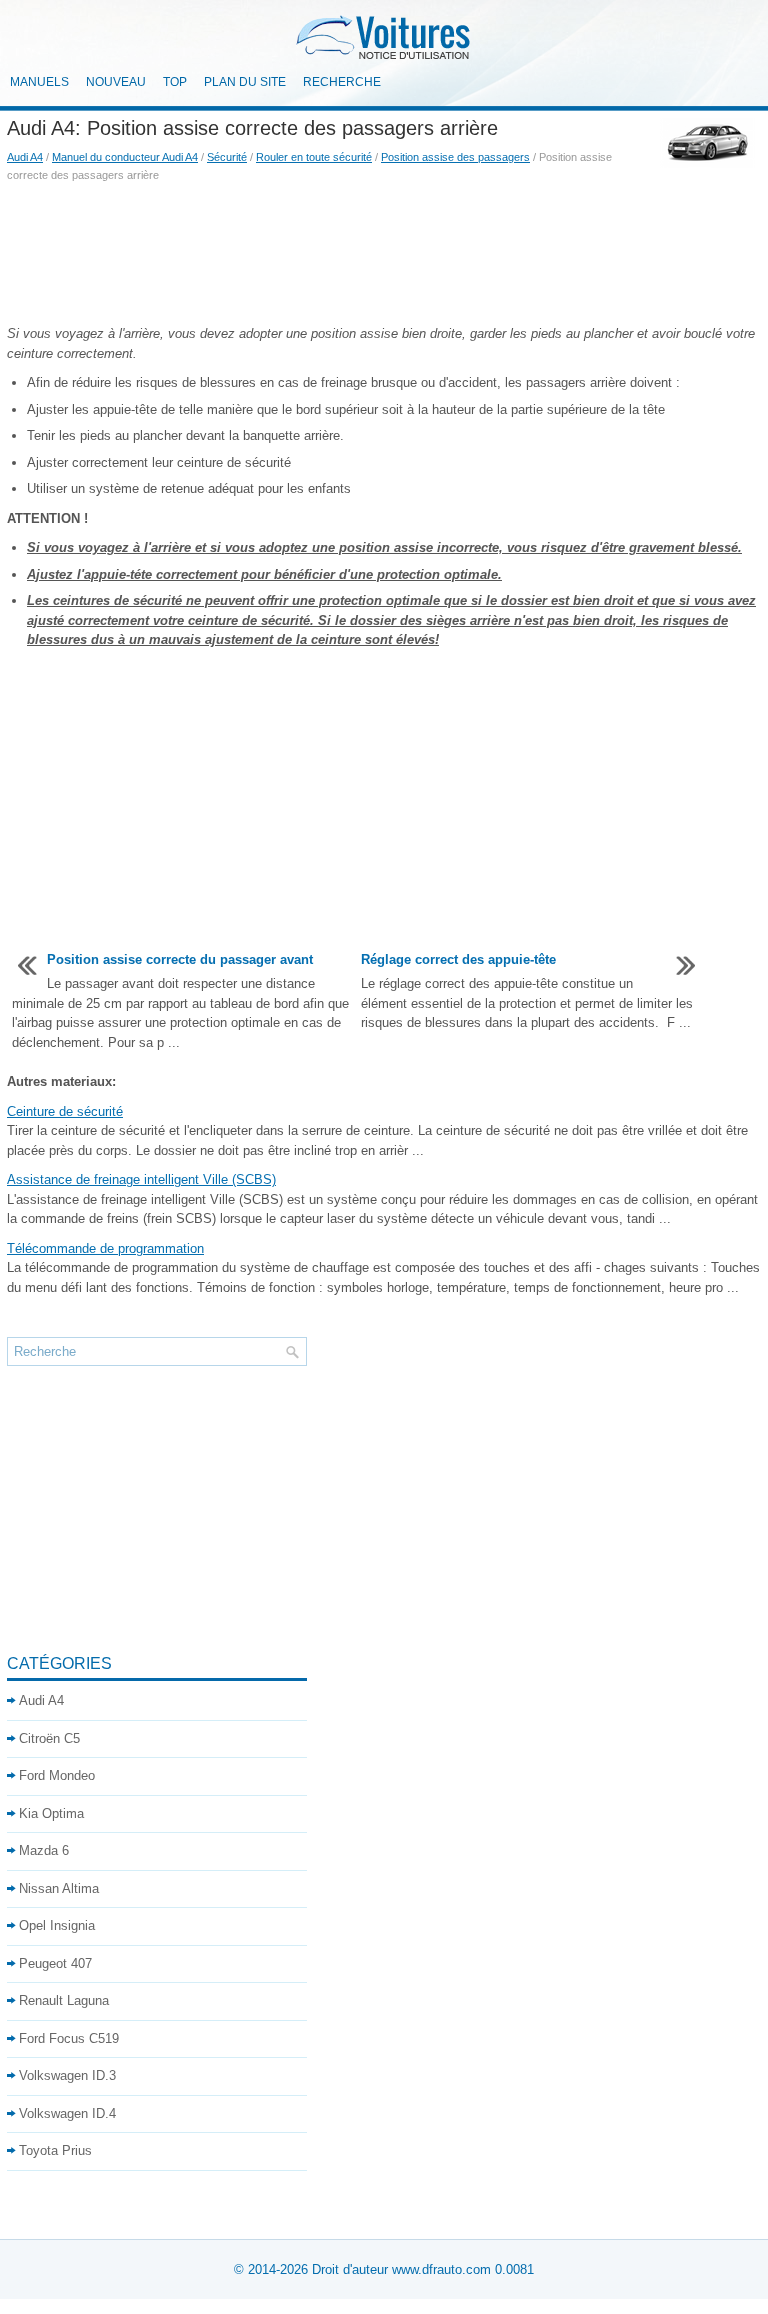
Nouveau (116, 82)
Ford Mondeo (57, 1775)
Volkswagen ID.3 (67, 2075)
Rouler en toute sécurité (314, 157)
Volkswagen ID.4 (67, 2113)
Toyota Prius (55, 2150)
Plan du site (245, 82)
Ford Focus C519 (69, 2038)
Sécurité (227, 157)
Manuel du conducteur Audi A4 (125, 157)
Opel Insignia (57, 1925)
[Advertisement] (384, 254)
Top (175, 82)
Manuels (39, 82)
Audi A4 (25, 157)
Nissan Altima (59, 1888)
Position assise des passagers (455, 157)
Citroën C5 (49, 1738)
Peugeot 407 (55, 1963)
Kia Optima (51, 1813)
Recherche (342, 82)
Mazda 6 (44, 1850)
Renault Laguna (64, 2000)
